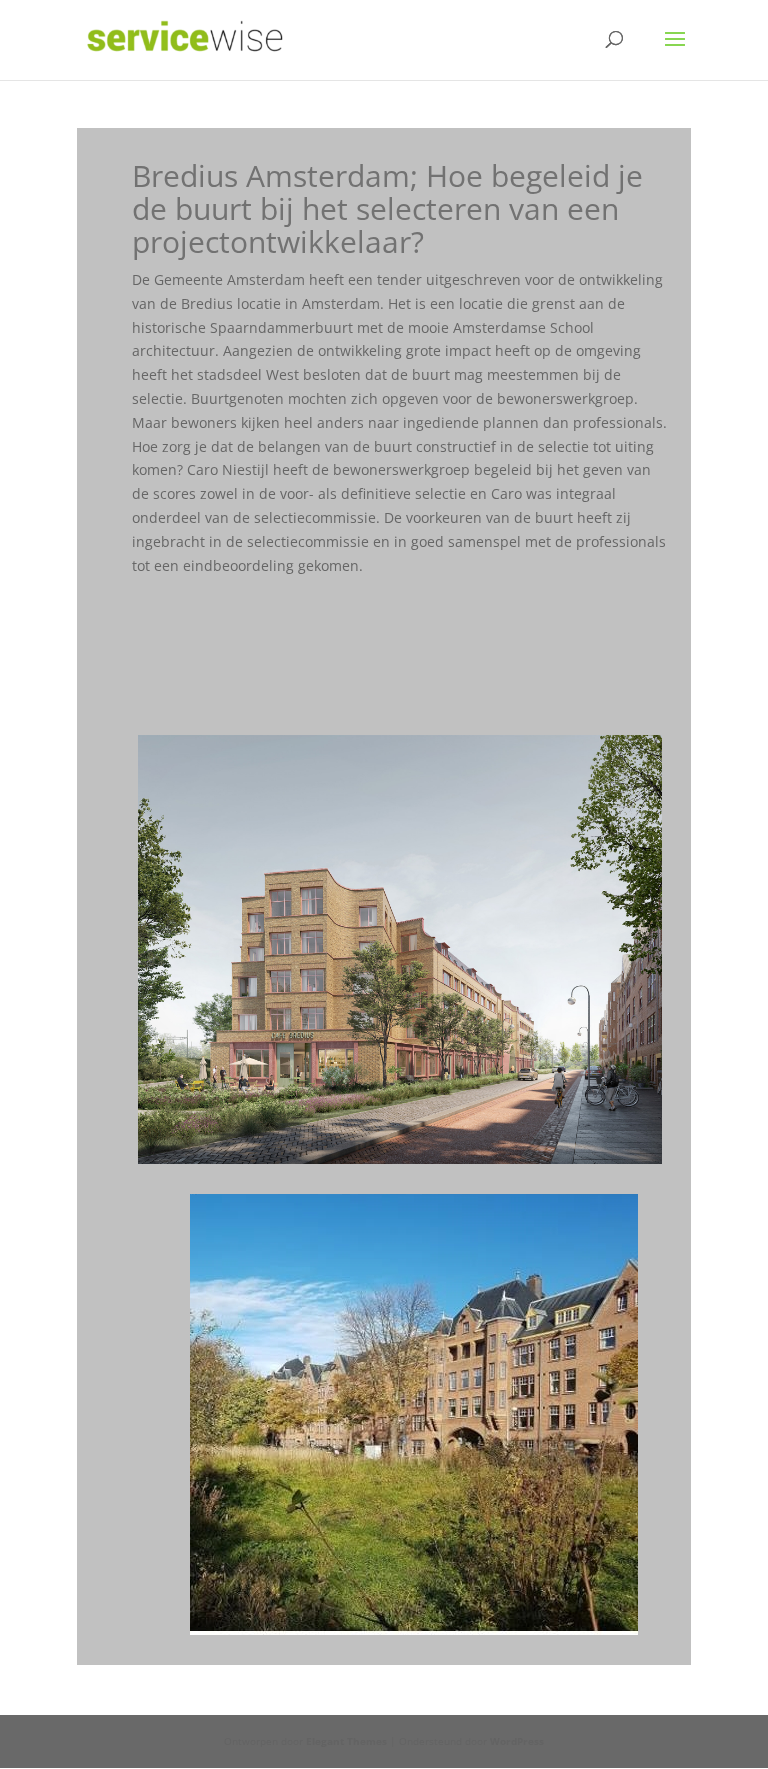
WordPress (517, 1741)
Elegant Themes (346, 1741)
